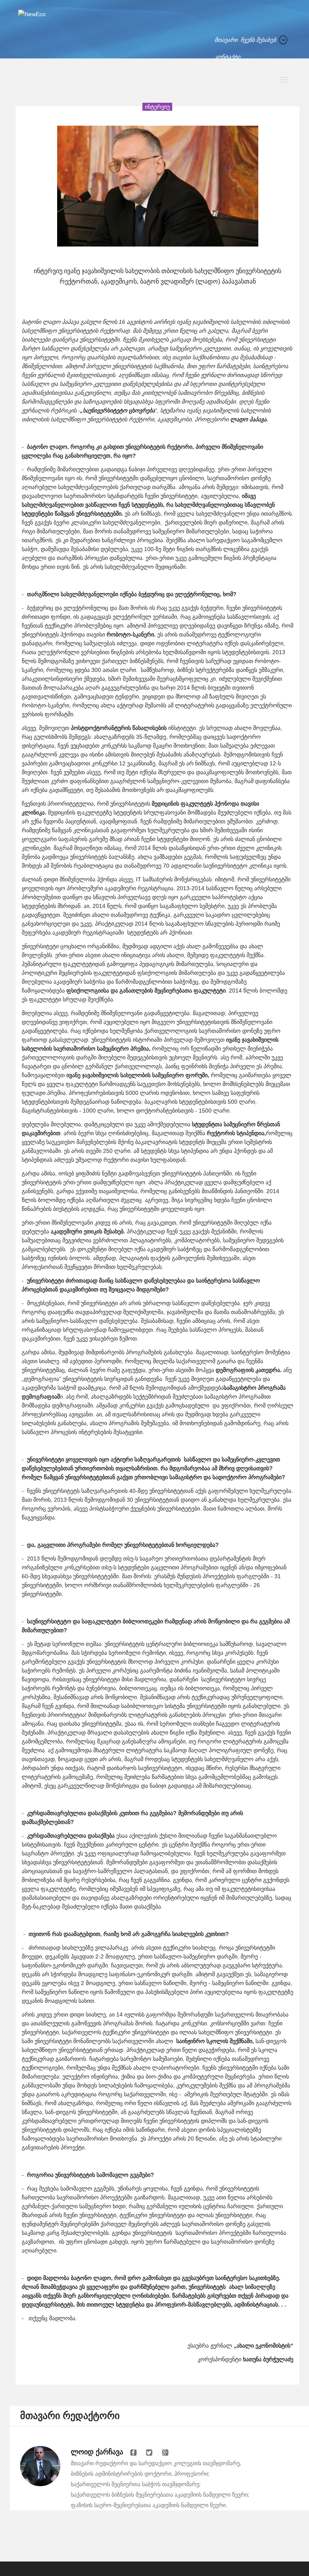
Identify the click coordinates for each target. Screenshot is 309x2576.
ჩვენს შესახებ (258, 40)
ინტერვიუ (157, 107)
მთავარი (226, 40)
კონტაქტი (227, 57)
